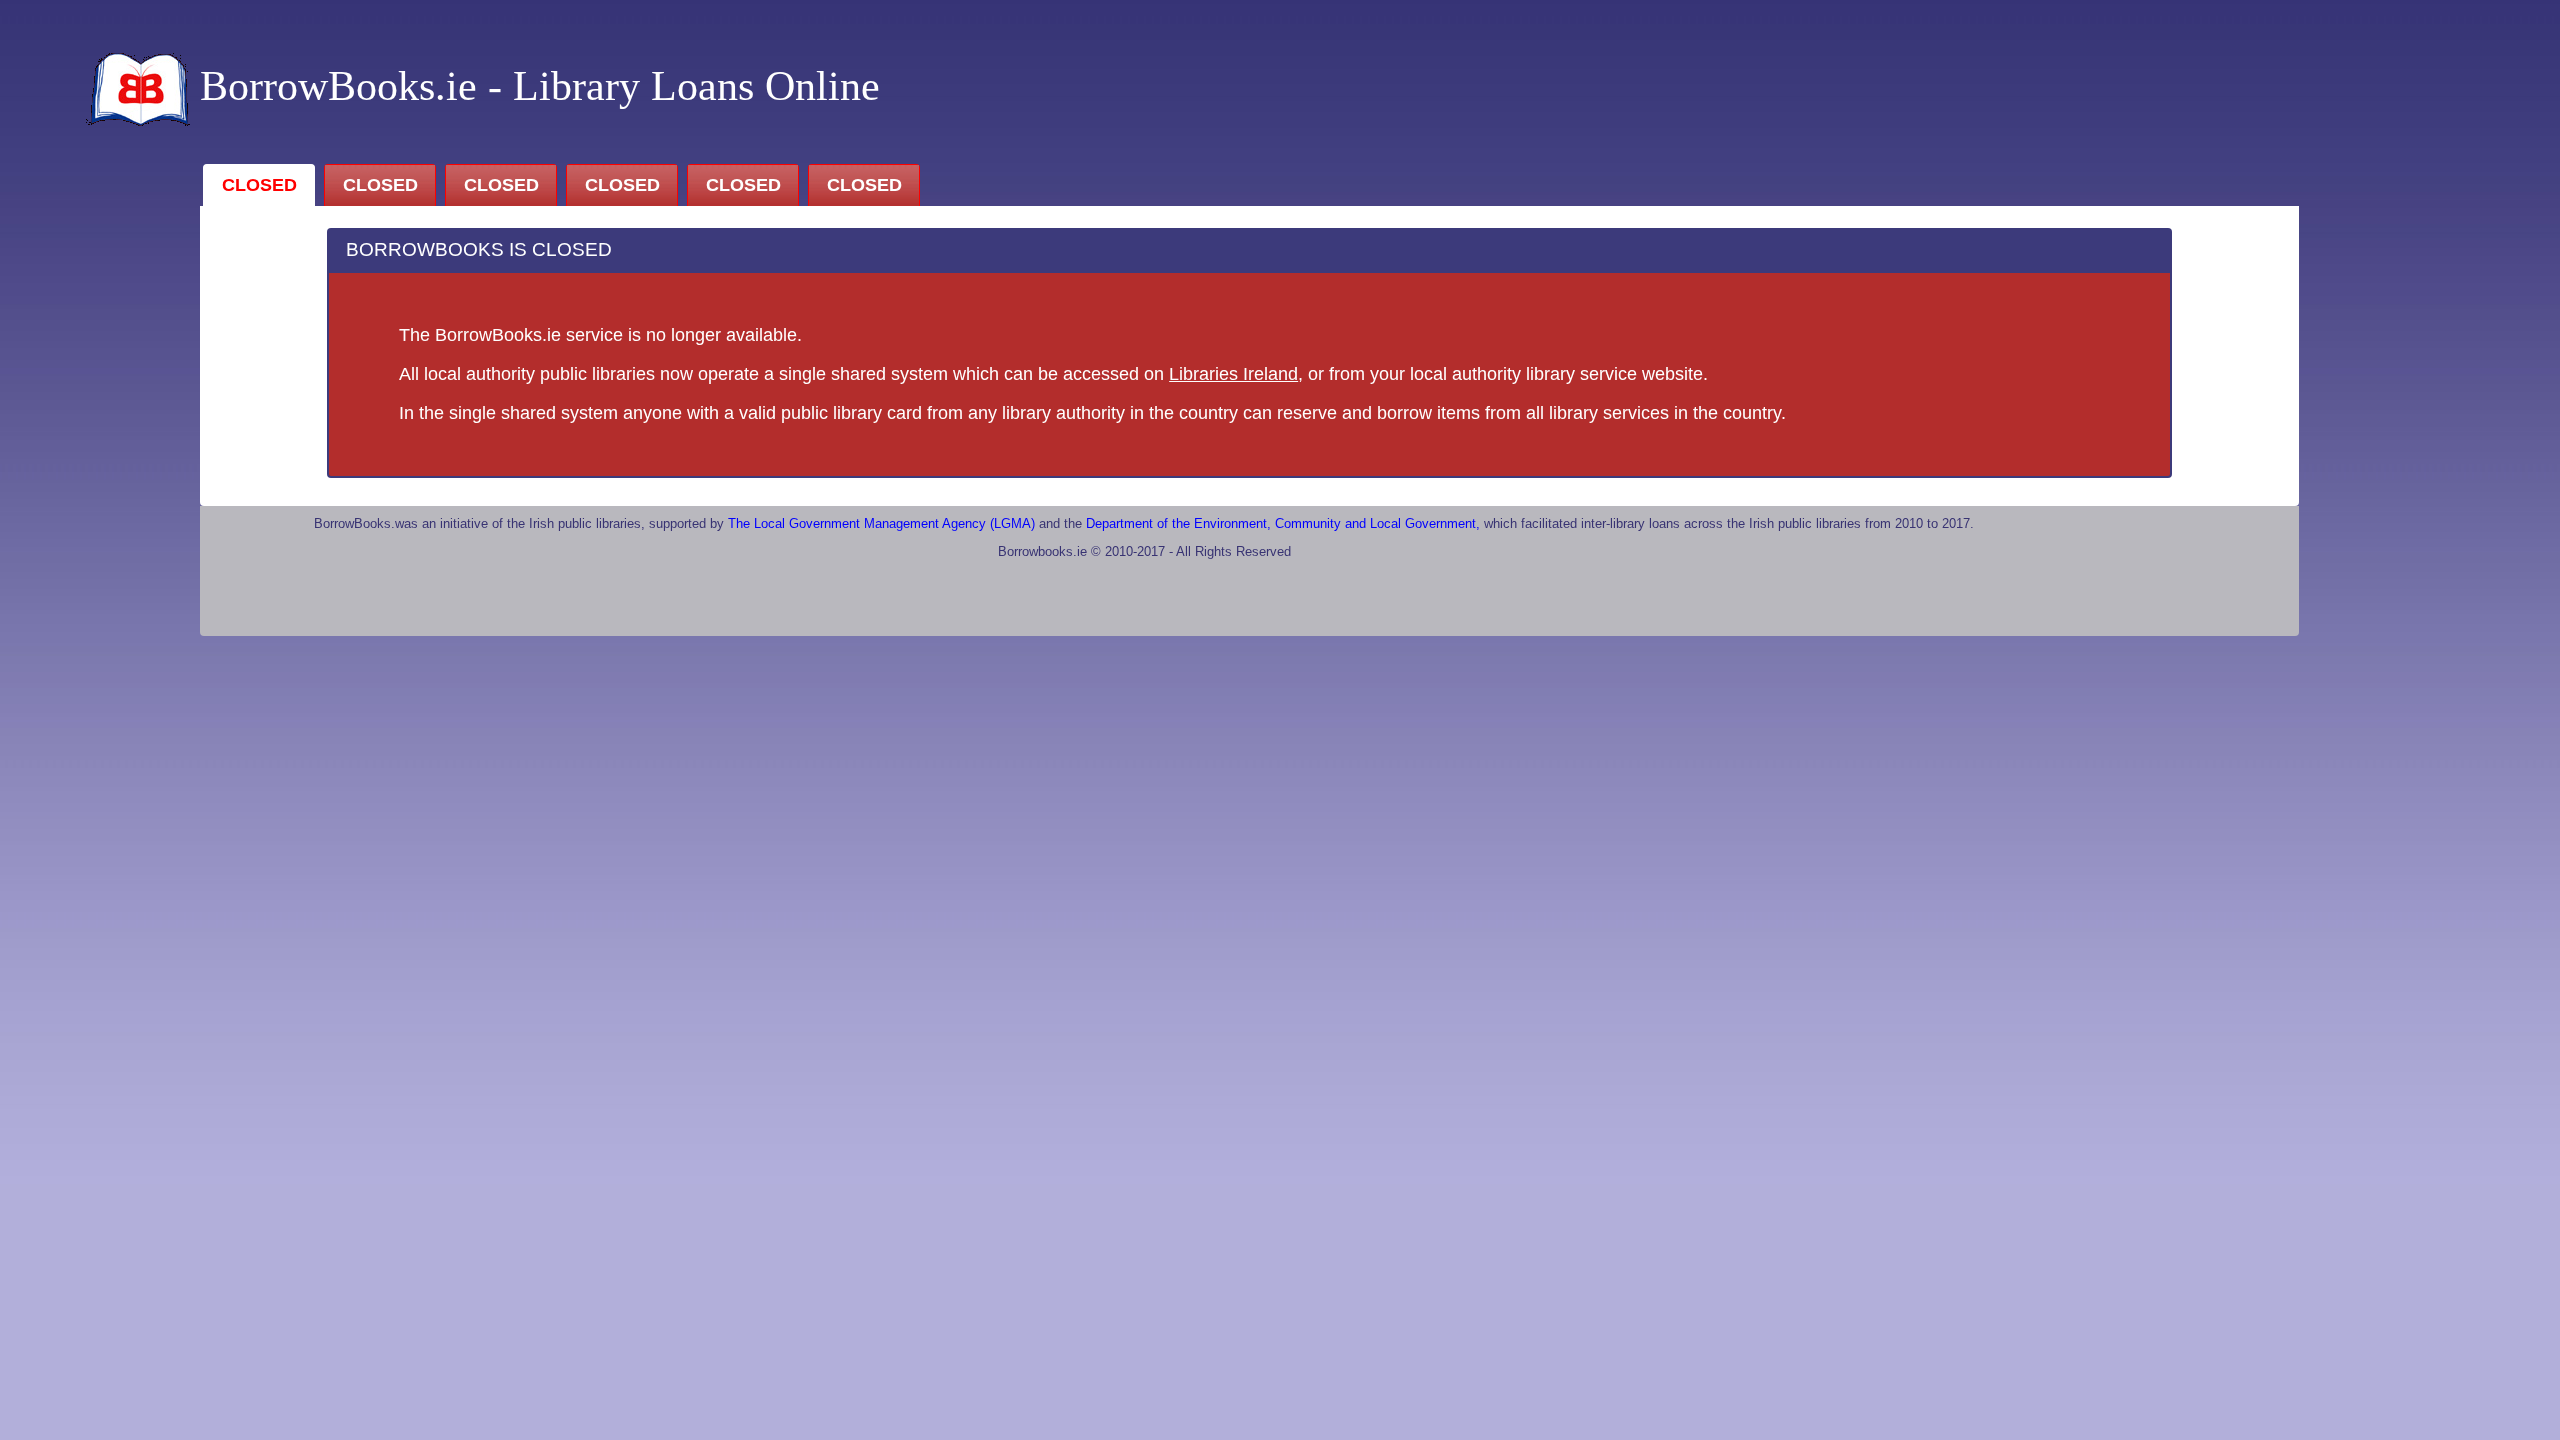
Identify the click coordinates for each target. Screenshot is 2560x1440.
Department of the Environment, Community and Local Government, (1285, 523)
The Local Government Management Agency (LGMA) (883, 523)
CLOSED (259, 185)
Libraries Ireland (1233, 374)
